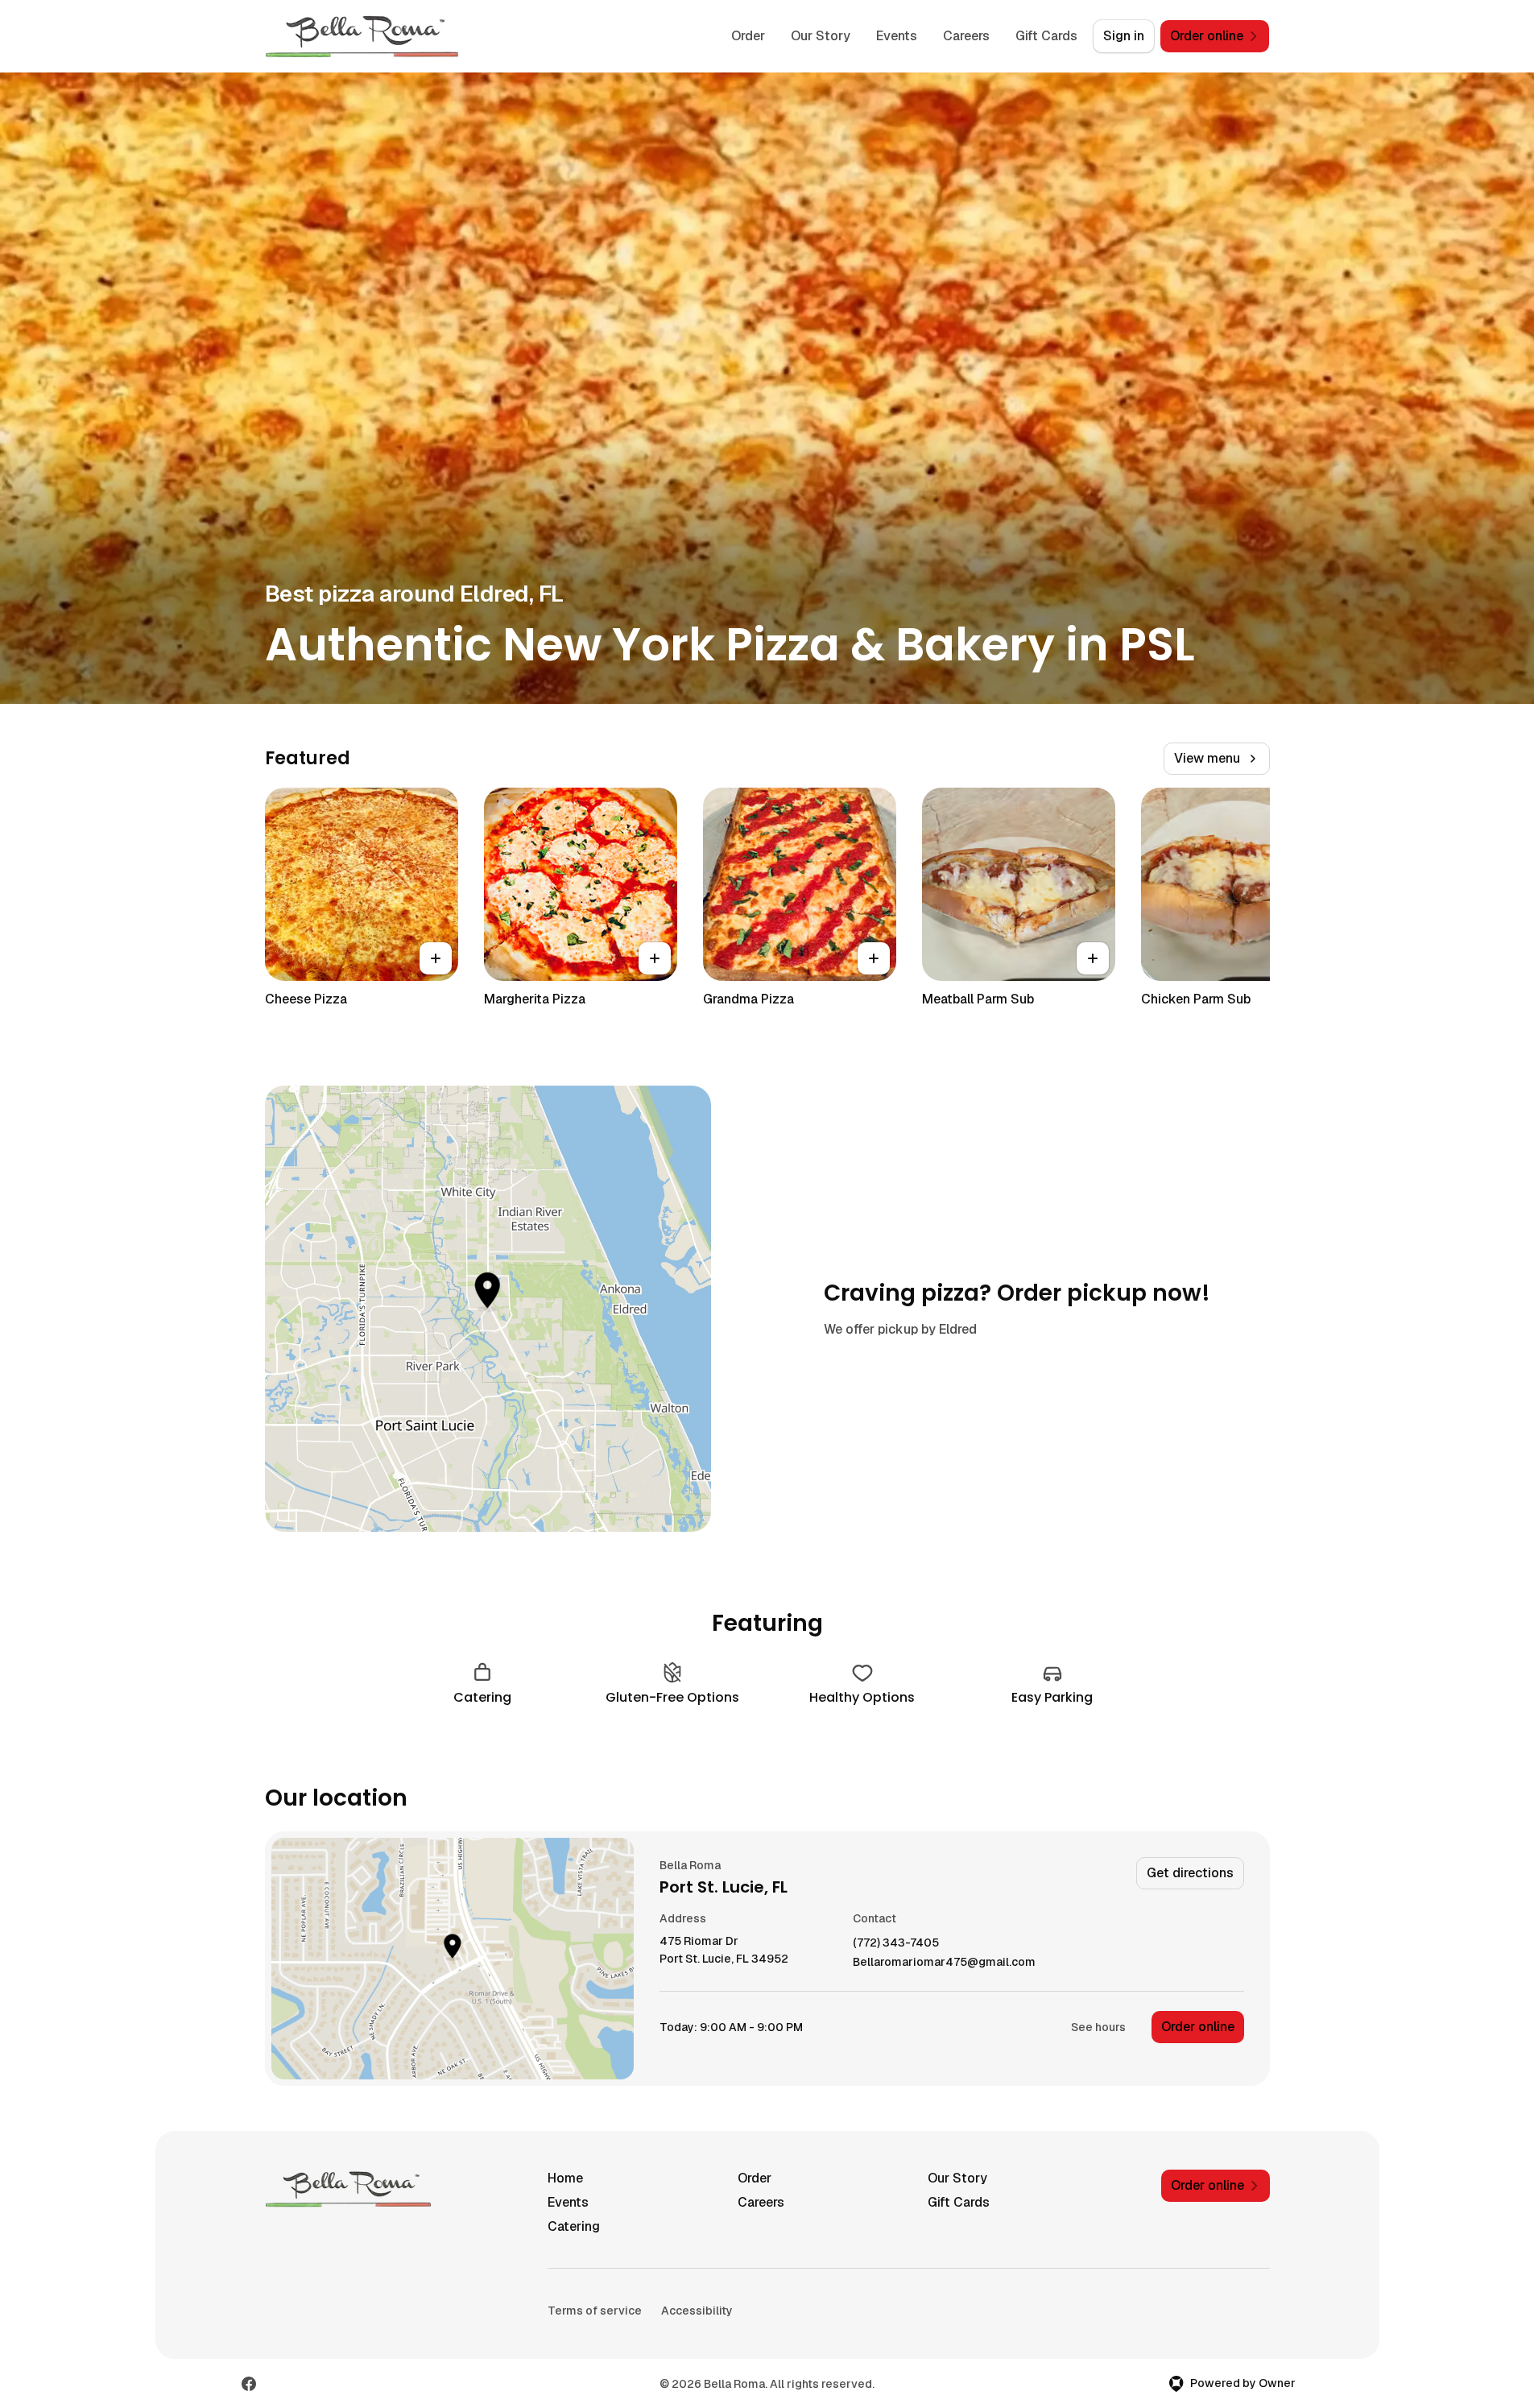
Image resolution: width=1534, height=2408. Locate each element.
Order (748, 36)
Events (897, 36)
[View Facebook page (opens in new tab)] (249, 2384)
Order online (1198, 2027)
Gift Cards (1046, 36)
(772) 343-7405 (896, 1943)
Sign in (1124, 36)
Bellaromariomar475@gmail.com (944, 1962)
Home (565, 2178)
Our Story (821, 36)
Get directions (1190, 1873)
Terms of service (595, 2311)
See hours (1098, 2027)
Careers (966, 36)
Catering (574, 2226)
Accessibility (697, 2311)
